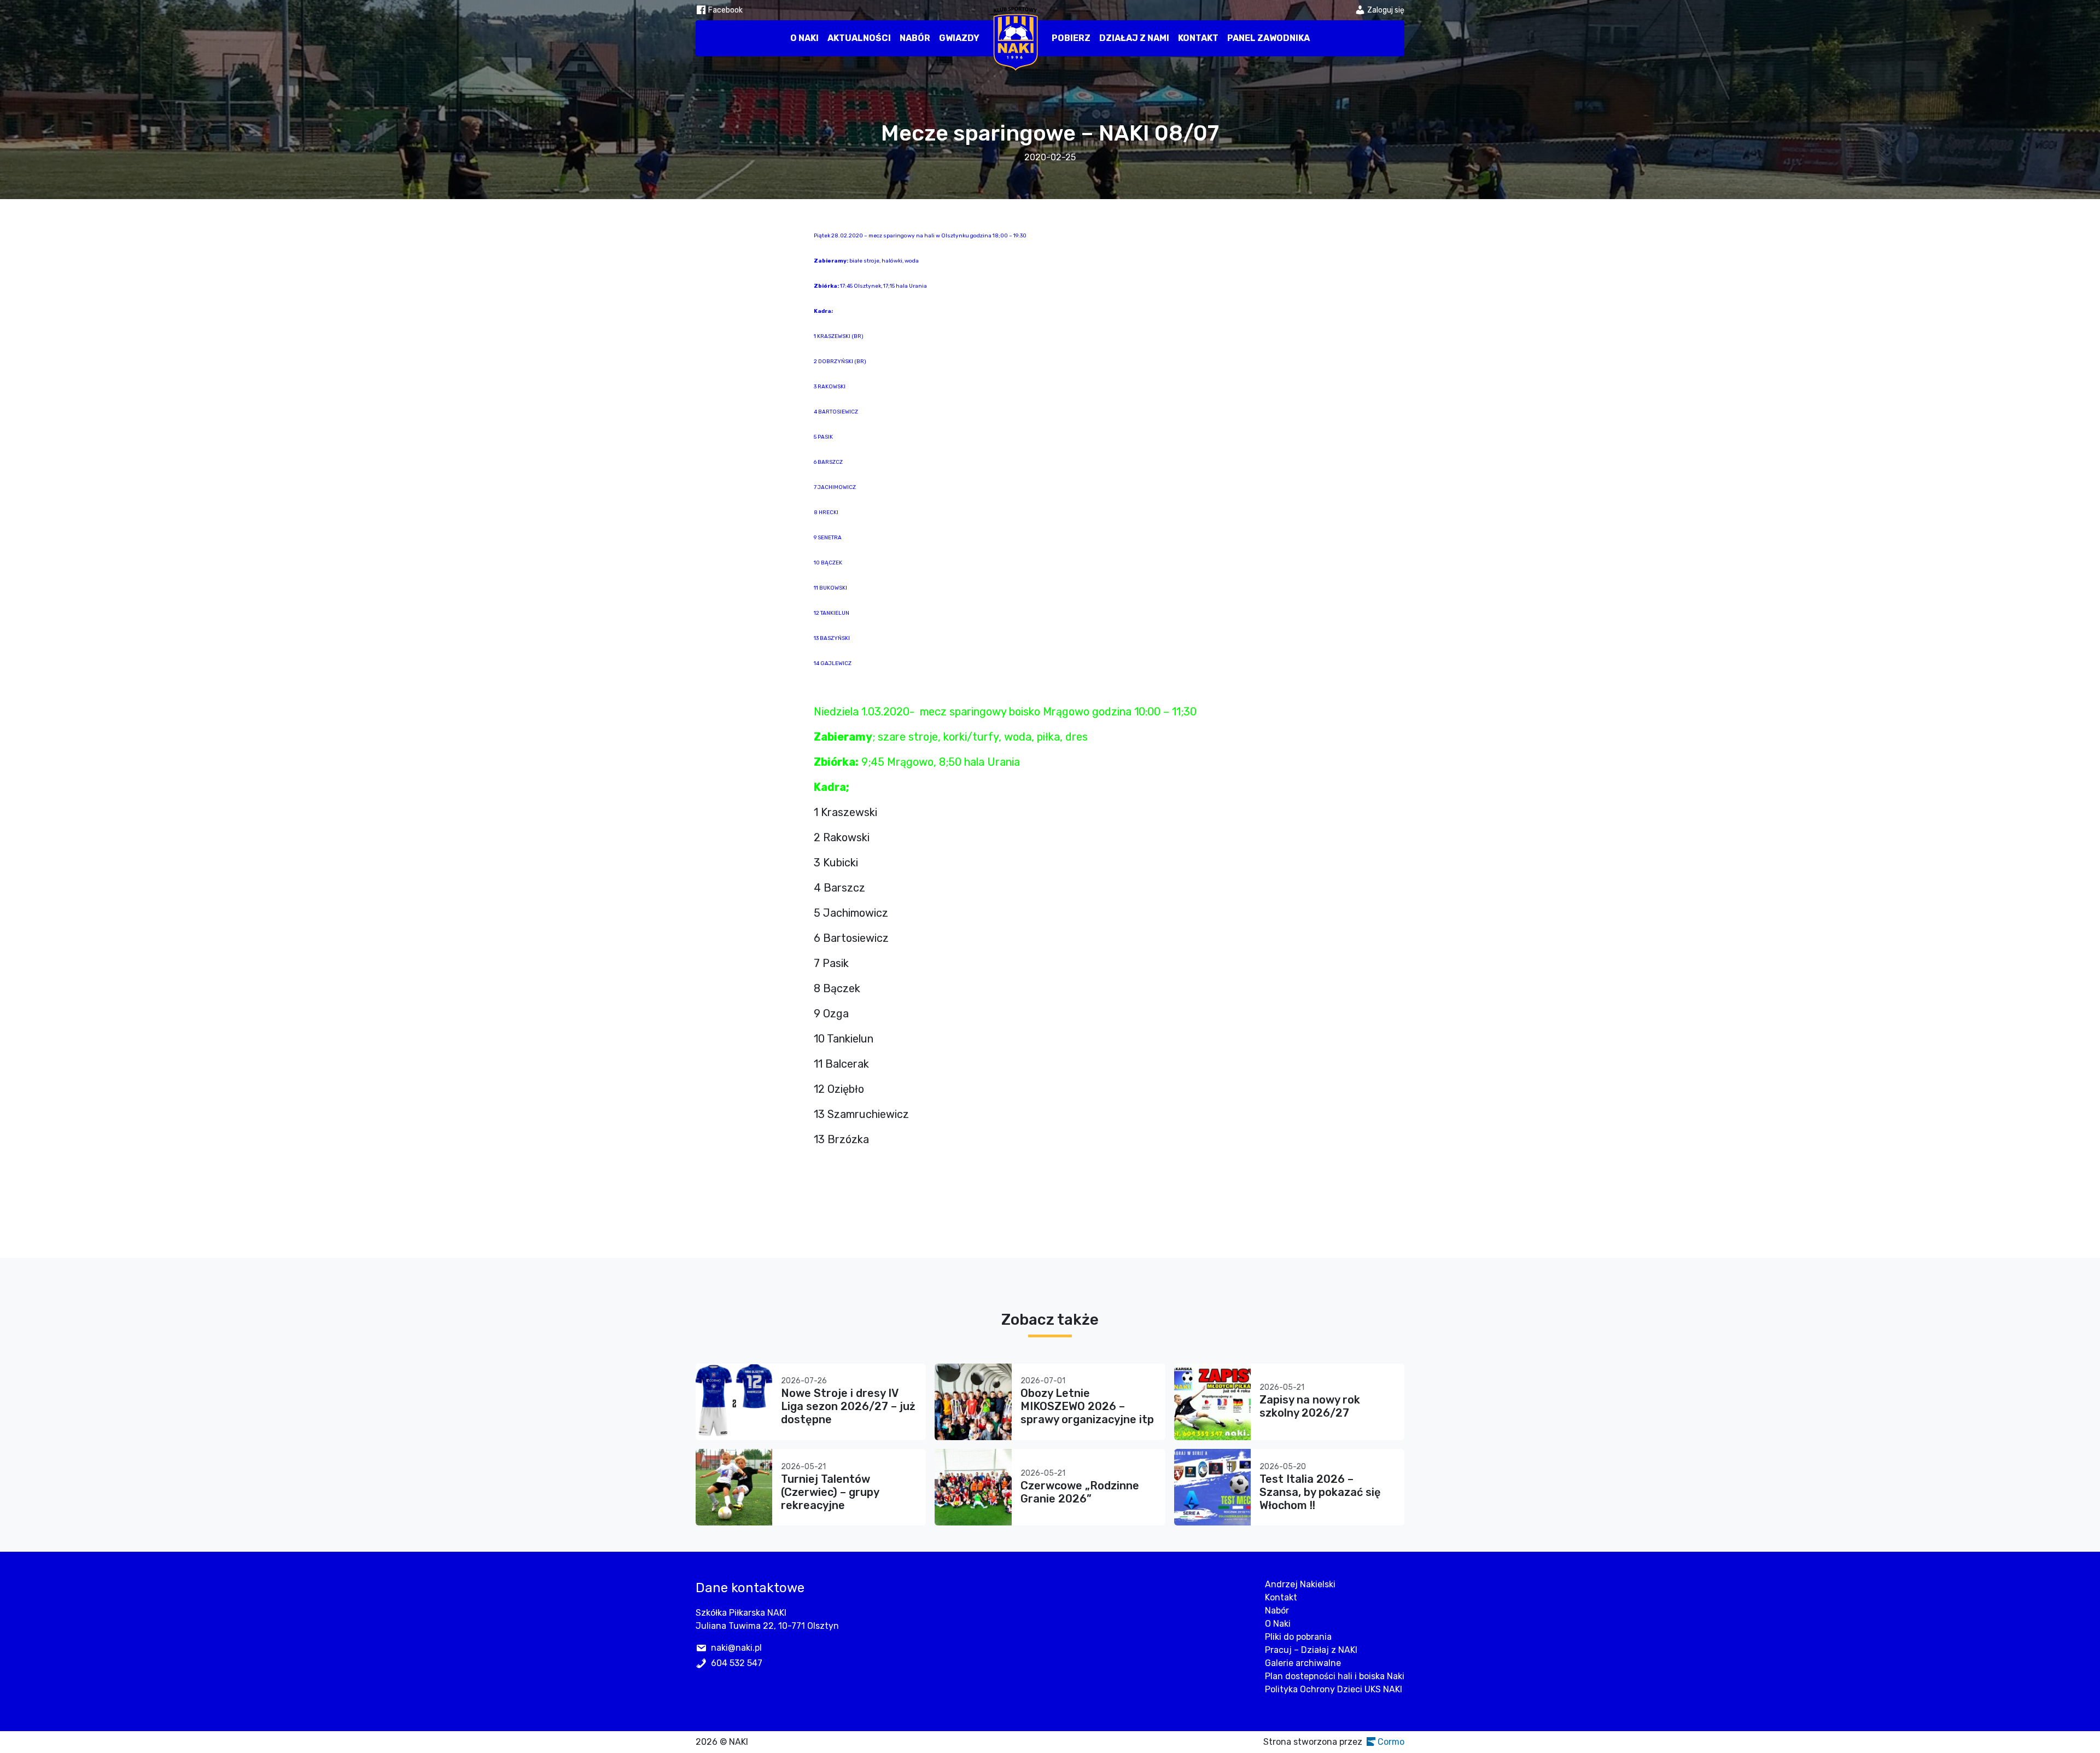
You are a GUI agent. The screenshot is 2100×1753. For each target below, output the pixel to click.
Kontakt (1198, 38)
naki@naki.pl (736, 1648)
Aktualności (859, 38)
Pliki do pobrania (1298, 1637)
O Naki (804, 38)
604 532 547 (737, 1663)
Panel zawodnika (1268, 38)
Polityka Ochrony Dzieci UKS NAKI (1334, 1689)
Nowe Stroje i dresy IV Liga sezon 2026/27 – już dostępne (848, 1406)
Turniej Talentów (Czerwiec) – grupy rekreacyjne (830, 1492)
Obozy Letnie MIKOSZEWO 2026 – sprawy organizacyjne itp (1087, 1406)
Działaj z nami (1134, 38)
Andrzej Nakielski (1300, 1584)
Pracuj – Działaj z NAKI (1311, 1650)
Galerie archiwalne (1303, 1663)
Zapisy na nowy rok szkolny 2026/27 (1310, 1406)
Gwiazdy (959, 38)
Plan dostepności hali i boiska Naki (1335, 1676)
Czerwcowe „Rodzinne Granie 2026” (1080, 1492)
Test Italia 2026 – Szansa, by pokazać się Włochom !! (1320, 1492)
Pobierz (1071, 38)
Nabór (915, 38)
